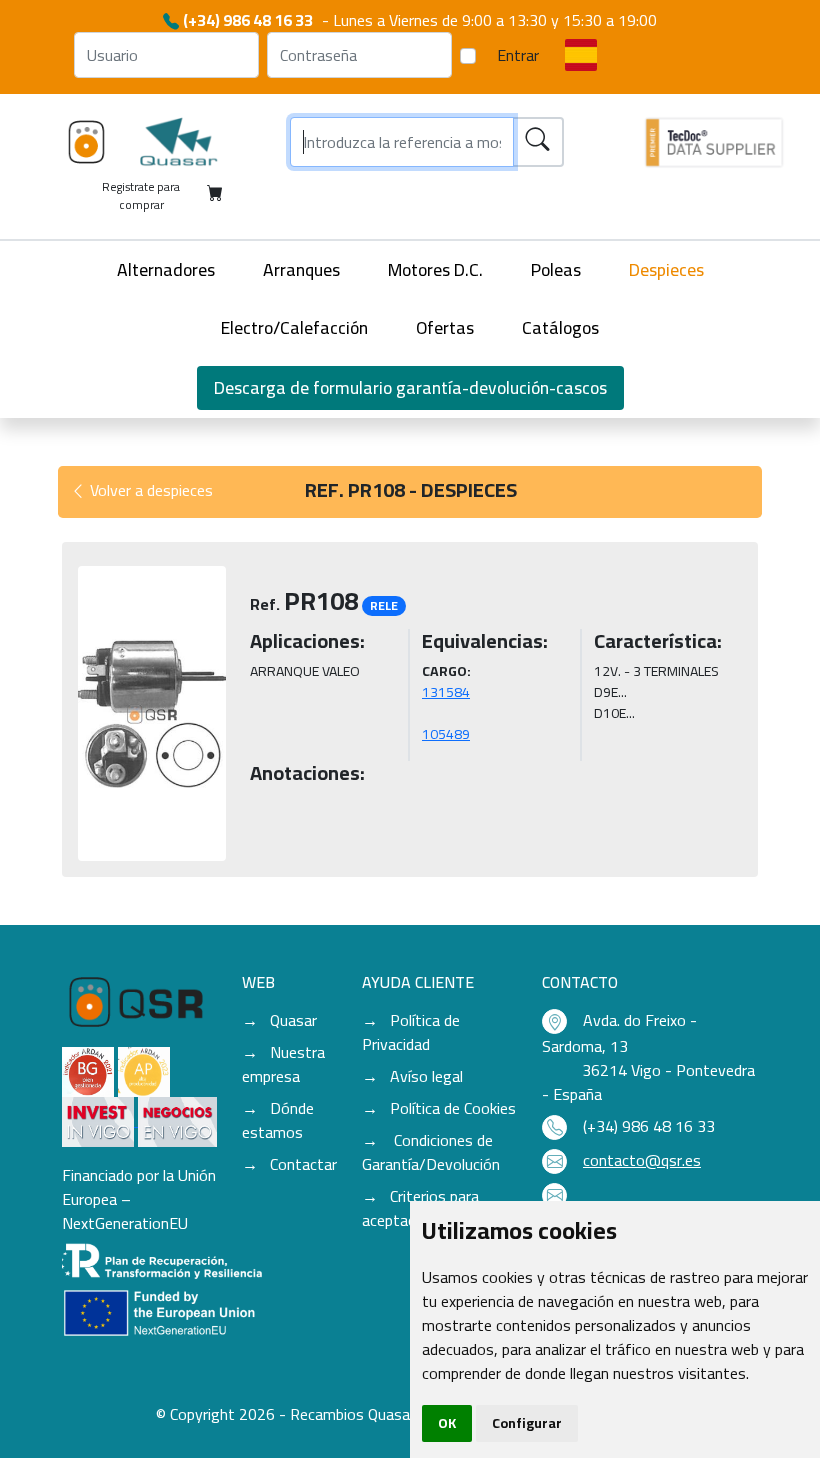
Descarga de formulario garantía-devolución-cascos (410, 387)
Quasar (293, 1020)
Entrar (518, 55)
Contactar (303, 1164)
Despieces (666, 269)
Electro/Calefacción (294, 327)
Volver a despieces (149, 490)
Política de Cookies (453, 1108)
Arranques (301, 269)
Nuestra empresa (283, 1064)
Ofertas (445, 327)
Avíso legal (426, 1076)
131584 (446, 692)
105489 (446, 734)
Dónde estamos (278, 1120)
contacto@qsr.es (642, 1160)
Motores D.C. (435, 269)
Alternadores (166, 269)
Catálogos (560, 327)
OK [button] (447, 1423)
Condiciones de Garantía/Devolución (431, 1152)
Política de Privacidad (411, 1032)
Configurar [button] (527, 1423)
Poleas (556, 269)
